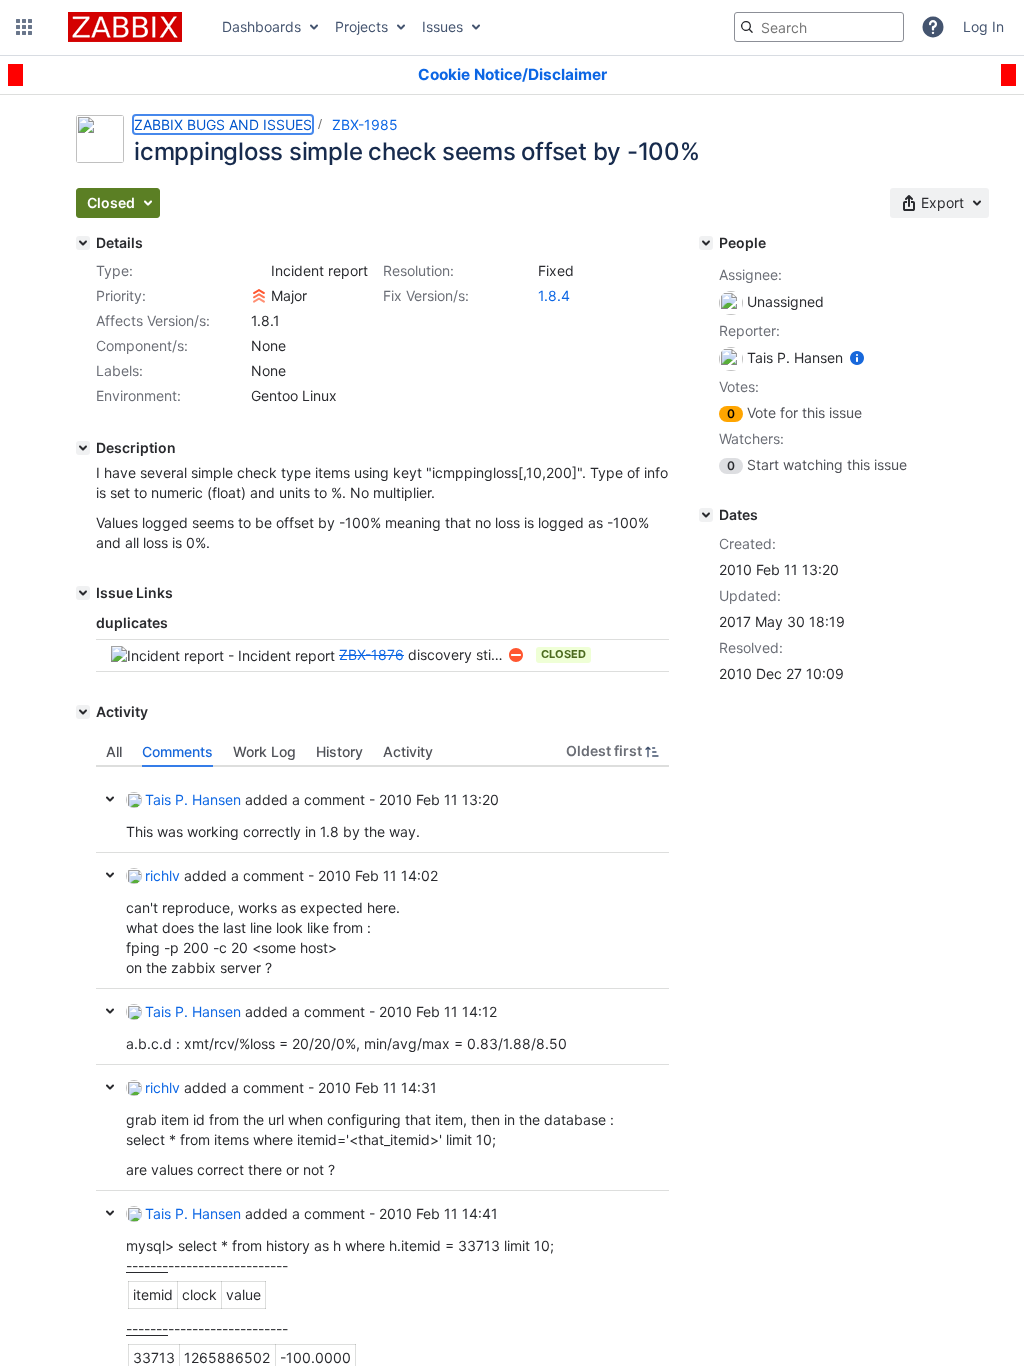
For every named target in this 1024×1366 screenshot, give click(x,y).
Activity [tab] (408, 751)
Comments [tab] (177, 751)
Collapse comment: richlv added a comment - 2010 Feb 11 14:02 (110, 875)
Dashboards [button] (261, 26)
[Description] (83, 448)
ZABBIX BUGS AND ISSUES (223, 124)
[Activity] (83, 712)
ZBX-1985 (365, 124)
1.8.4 (554, 295)
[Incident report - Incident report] (259, 271)
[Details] (83, 243)
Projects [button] (361, 26)
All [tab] (114, 751)
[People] (706, 243)
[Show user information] (857, 357)
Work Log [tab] (264, 751)
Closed (563, 654)
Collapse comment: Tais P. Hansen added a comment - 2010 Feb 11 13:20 (110, 799)
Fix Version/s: (426, 295)
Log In (983, 26)
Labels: (119, 370)
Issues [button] (442, 26)
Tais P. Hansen (193, 799)
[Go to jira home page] (125, 27)
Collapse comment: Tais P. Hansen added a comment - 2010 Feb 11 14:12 (110, 1011)
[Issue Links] (83, 593)
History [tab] (339, 751)
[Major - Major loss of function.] (259, 296)
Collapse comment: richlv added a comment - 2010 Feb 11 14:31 (110, 1087)
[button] (24, 27)
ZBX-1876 (371, 654)
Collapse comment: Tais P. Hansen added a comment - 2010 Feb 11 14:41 (110, 1213)
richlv (162, 875)
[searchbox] (819, 27)
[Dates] (706, 515)
